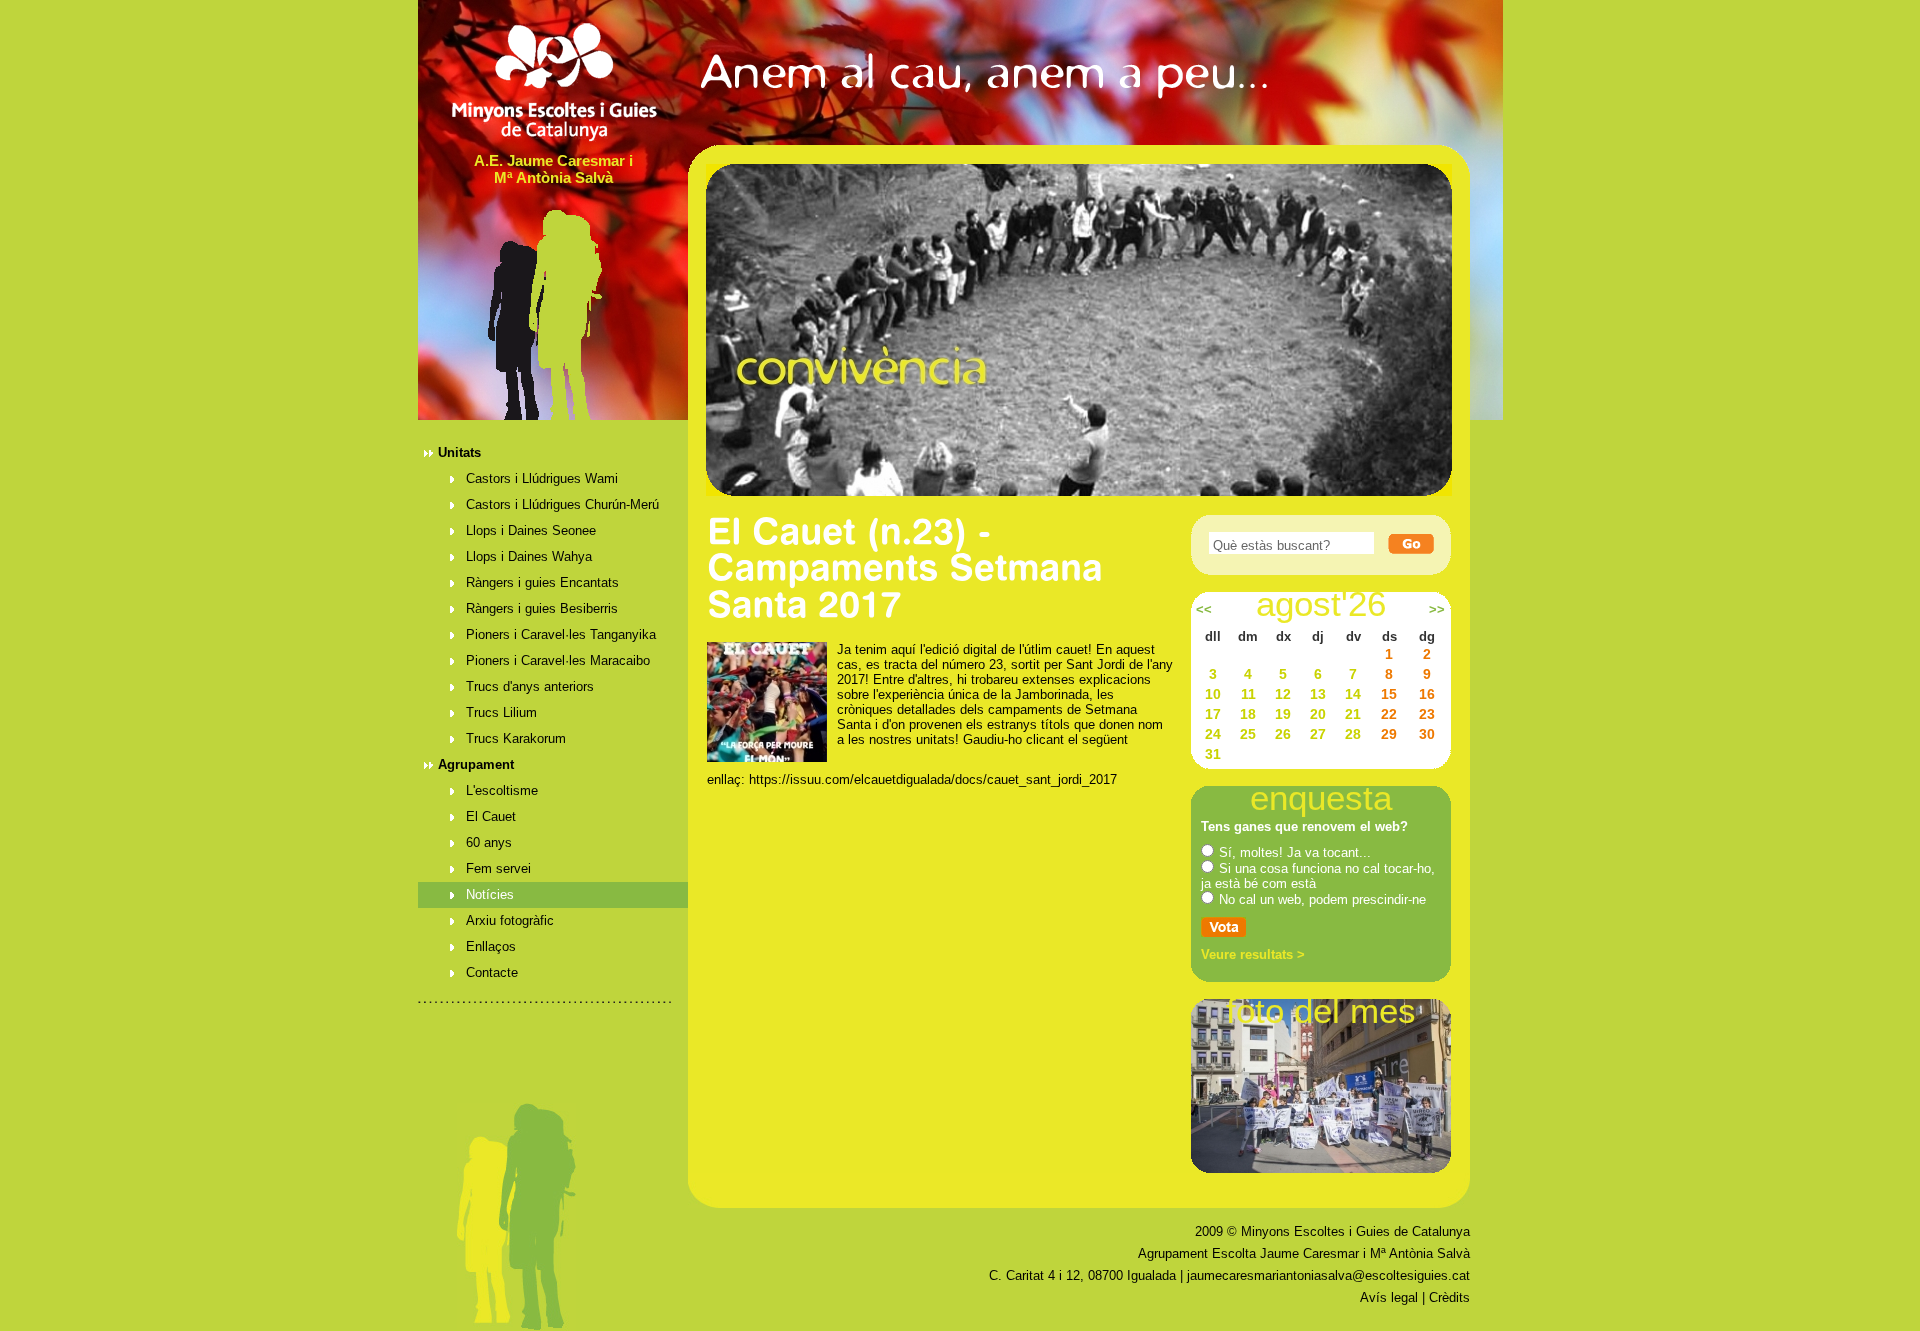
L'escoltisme (502, 790)
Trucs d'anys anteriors (530, 686)
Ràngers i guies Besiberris (542, 608)
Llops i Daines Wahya (529, 556)
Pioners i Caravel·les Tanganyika (561, 634)
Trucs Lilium (501, 712)
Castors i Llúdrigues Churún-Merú (562, 504)
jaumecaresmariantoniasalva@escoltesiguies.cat (1328, 1275)
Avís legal (1389, 1297)
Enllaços (491, 946)
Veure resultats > (1253, 954)
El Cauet (491, 816)
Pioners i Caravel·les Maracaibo (558, 660)
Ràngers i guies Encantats (542, 582)
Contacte (492, 972)
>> (1437, 610)
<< (1204, 610)
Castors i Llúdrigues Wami (542, 478)
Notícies (490, 894)
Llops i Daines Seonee (531, 530)
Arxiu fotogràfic (510, 920)
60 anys (489, 842)
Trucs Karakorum (516, 738)
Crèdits (1449, 1297)
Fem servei (498, 868)
